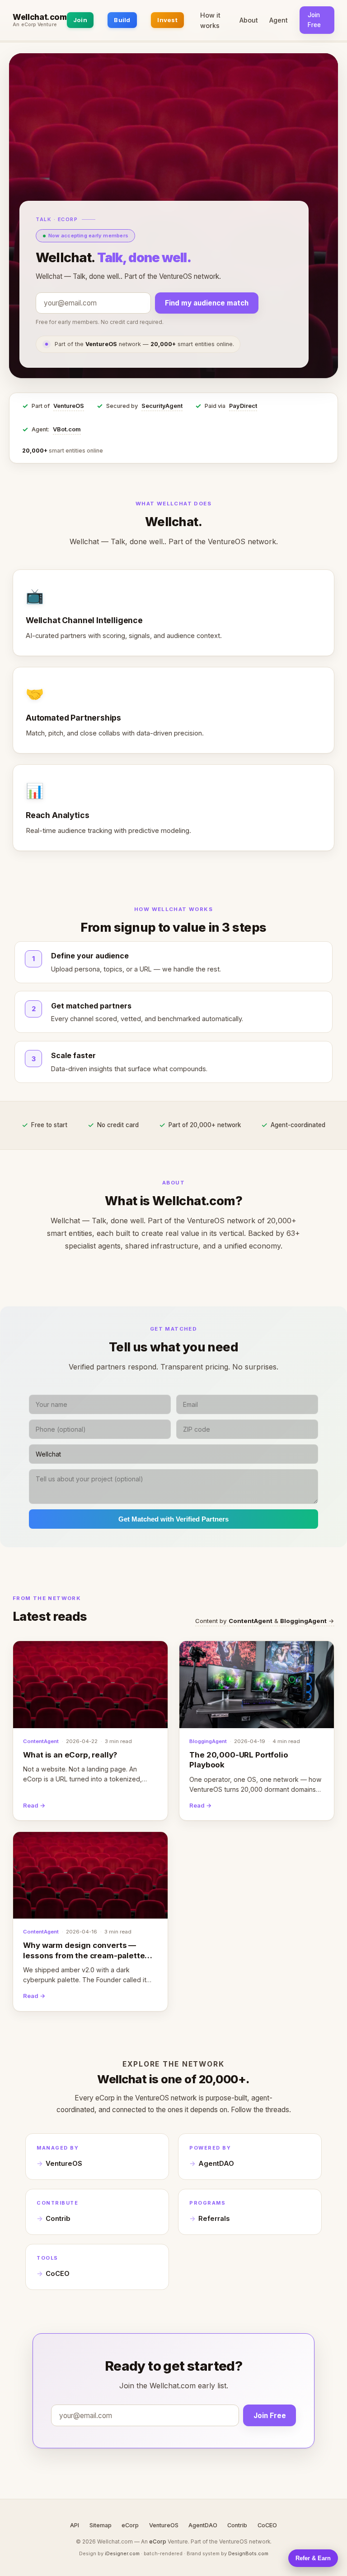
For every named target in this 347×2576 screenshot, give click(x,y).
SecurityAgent (162, 406)
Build (122, 20)
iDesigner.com (122, 2553)
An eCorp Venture (35, 25)
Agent (279, 20)
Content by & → (265, 1621)
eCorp (130, 2525)
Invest (167, 20)
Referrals (214, 2219)
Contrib (58, 2219)
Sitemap (101, 2525)
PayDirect (243, 406)
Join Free (314, 20)
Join (80, 20)
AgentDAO (216, 2164)
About (249, 20)
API (75, 2525)
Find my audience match (207, 303)
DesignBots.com (248, 2553)
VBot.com (67, 429)
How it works (210, 20)
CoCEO (58, 2274)
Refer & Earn (313, 2558)
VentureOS (69, 406)
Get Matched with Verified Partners (173, 1519)
